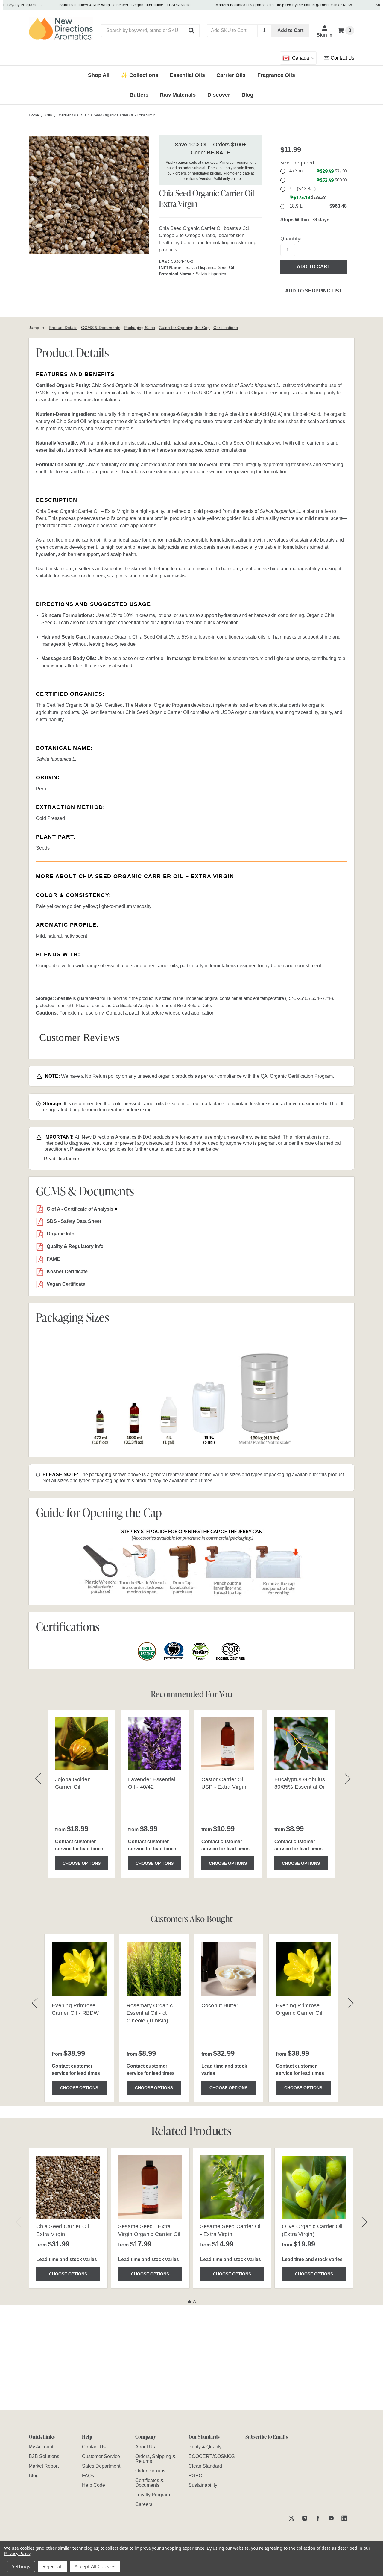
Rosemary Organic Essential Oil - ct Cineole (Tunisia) (150, 2013)
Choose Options (82, 1863)
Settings (21, 2566)
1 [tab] (189, 2302)
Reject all (53, 2566)
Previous (19, 2222)
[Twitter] (292, 2518)
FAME (53, 1259)
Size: (297, 163)
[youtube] (331, 2518)
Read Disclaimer (61, 1159)
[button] (192, 31)
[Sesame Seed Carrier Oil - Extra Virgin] (232, 2187)
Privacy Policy (17, 2553)
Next (364, 2222)
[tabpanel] (68, 2218)
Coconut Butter (220, 2005)
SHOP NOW (321, 5)
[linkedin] (344, 2518)
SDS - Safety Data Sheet (74, 1221)
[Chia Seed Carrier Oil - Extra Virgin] (68, 2187)
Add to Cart (290, 30)
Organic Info (61, 1234)
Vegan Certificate (66, 1284)
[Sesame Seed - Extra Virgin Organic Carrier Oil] (150, 2187)
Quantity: (291, 239)
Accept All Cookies (95, 2566)
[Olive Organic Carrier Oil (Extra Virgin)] (314, 2187)
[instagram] (305, 2518)
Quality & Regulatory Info (75, 1246)
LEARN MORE (159, 5)
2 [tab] (194, 2302)
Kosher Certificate (67, 1272)
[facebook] (318, 2518)
